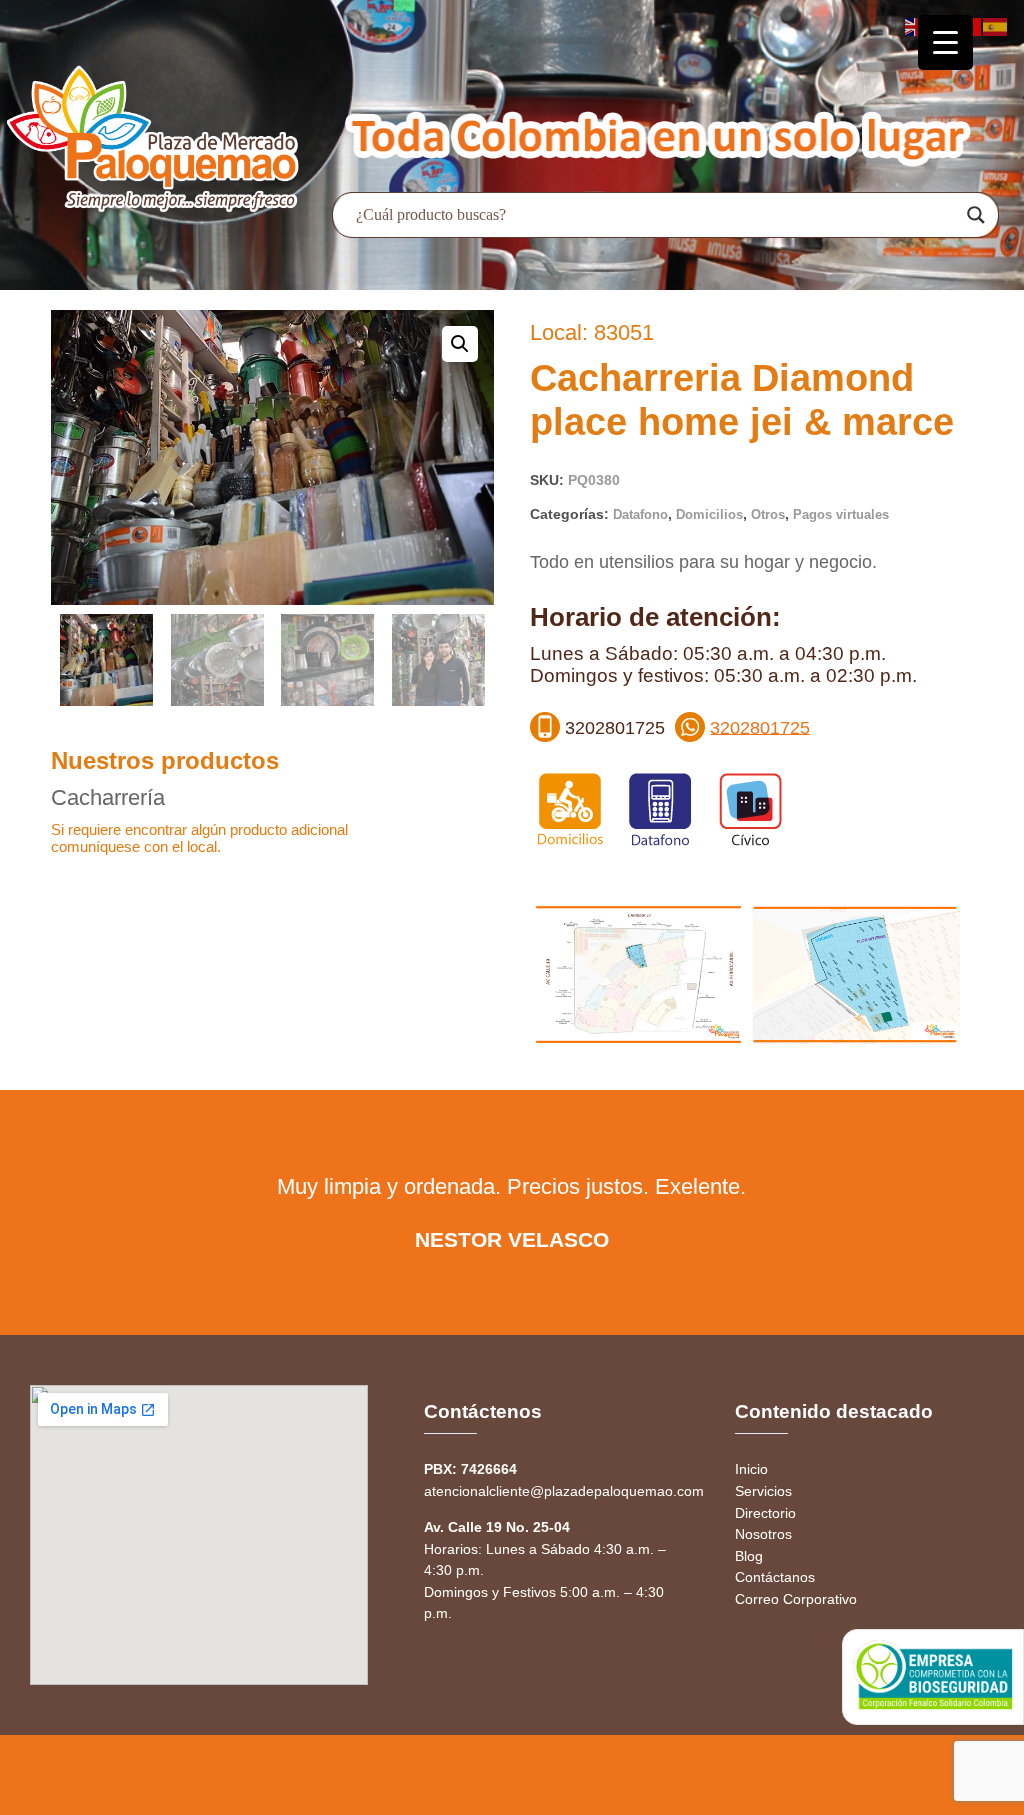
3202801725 (760, 727)
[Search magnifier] (976, 215)
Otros (768, 514)
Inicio (751, 1469)
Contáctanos (775, 1577)
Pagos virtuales (841, 514)
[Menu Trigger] (945, 42)
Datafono (640, 514)
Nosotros (763, 1534)
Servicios (763, 1491)
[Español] (996, 25)
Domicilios (709, 514)
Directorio (765, 1513)
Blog (749, 1556)
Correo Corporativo (796, 1599)
